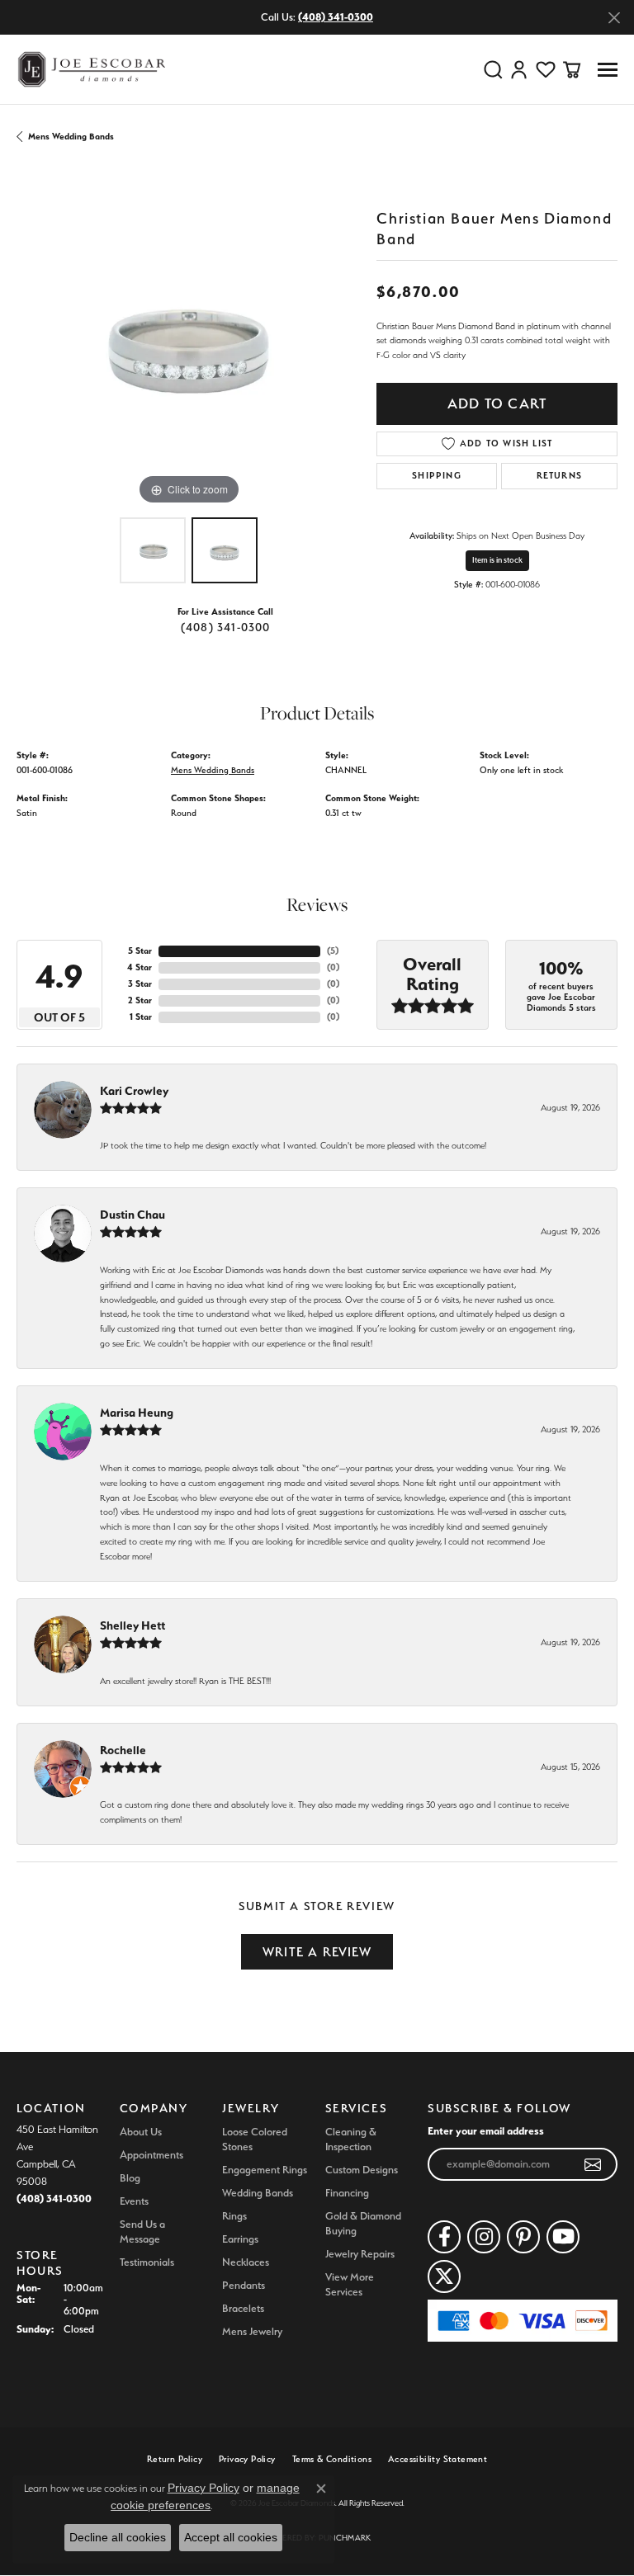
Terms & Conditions (332, 2459)
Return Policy (175, 2459)
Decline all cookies (118, 2537)
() (333, 951)
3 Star (140, 984)
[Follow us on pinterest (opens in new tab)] (523, 2237)
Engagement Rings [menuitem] (265, 2170)
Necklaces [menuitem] (246, 2262)
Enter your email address (486, 2130)
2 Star (140, 1000)
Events (134, 2201)
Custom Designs (362, 2170)
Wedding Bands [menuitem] (258, 2193)
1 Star (141, 1017)
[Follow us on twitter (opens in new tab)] (444, 2276)
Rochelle (123, 1750)
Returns (559, 476)
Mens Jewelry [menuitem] (252, 2331)
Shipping (437, 476)
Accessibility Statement (438, 2459)
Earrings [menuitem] (240, 2239)
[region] (188, 337)
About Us (141, 2132)
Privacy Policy (247, 2459)
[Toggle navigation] (608, 70)
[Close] (614, 18)
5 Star (140, 951)
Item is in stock (497, 560)
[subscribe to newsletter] (593, 2164)
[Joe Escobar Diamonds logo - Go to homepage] (91, 69)
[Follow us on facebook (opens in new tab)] (444, 2237)
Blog (130, 2178)
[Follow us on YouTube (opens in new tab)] (563, 2237)
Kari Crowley (134, 1091)
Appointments (151, 2155)
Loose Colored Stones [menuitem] (255, 2139)
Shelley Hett (132, 1625)
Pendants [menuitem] (244, 2285)
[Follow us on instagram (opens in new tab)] (484, 2237)
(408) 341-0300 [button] (336, 17)
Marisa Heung (137, 1413)
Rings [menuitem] (234, 2216)
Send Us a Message (142, 2232)
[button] (493, 69)
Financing (347, 2193)
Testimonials (147, 2262)
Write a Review (317, 1952)
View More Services (350, 2284)
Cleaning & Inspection (351, 2139)
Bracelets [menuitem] (243, 2308)
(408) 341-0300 (226, 627)
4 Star (140, 967)
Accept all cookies (231, 2537)
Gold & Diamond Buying (363, 2223)
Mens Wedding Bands (71, 137)
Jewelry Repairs (360, 2254)
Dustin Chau (132, 1215)
